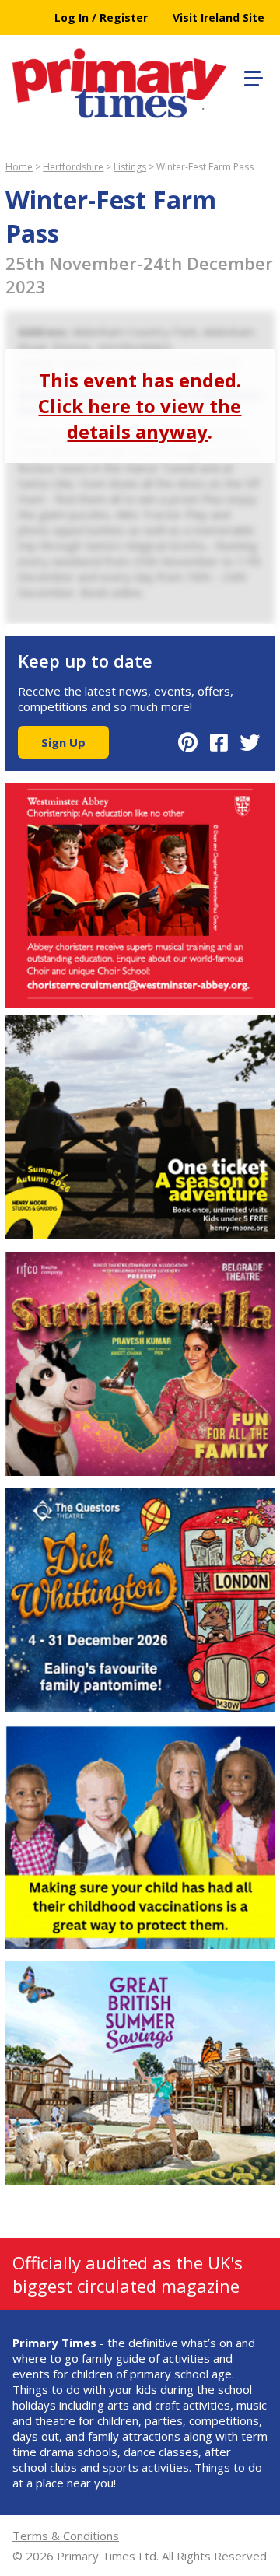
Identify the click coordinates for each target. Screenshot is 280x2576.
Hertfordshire (73, 167)
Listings (130, 167)
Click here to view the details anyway (140, 419)
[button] (251, 76)
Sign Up (63, 742)
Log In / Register (101, 18)
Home (19, 167)
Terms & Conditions (66, 2536)
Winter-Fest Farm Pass (205, 167)
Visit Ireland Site (219, 18)
